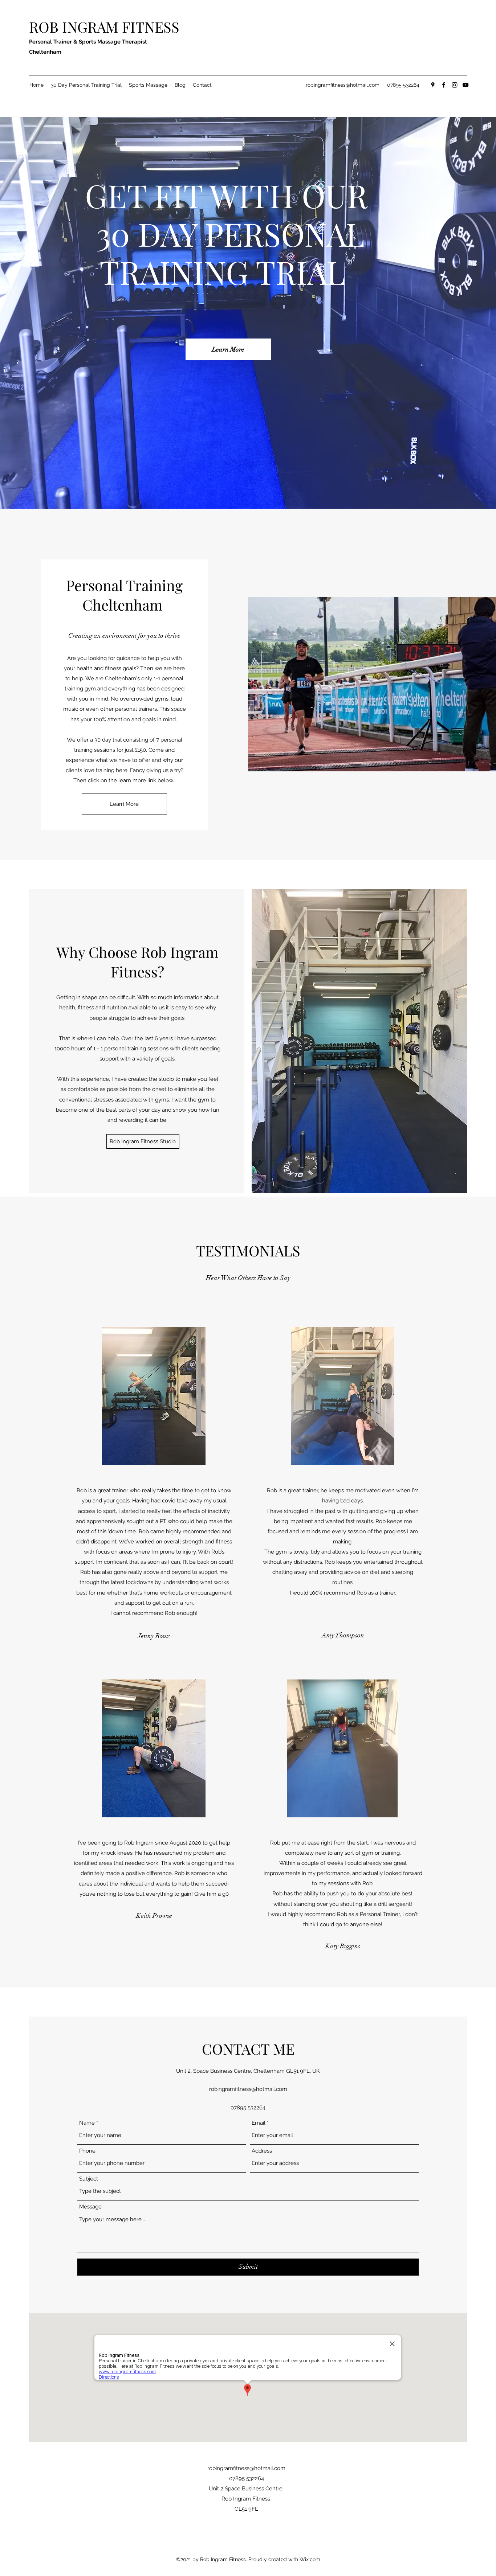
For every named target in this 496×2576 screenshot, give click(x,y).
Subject (89, 2179)
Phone (87, 2151)
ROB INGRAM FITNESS (104, 27)
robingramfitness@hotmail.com (343, 85)
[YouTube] (465, 85)
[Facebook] (444, 85)
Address (262, 2151)
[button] (143, 1141)
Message (90, 2207)
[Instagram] (455, 85)
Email (259, 2123)
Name (87, 2123)
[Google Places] (433, 85)
